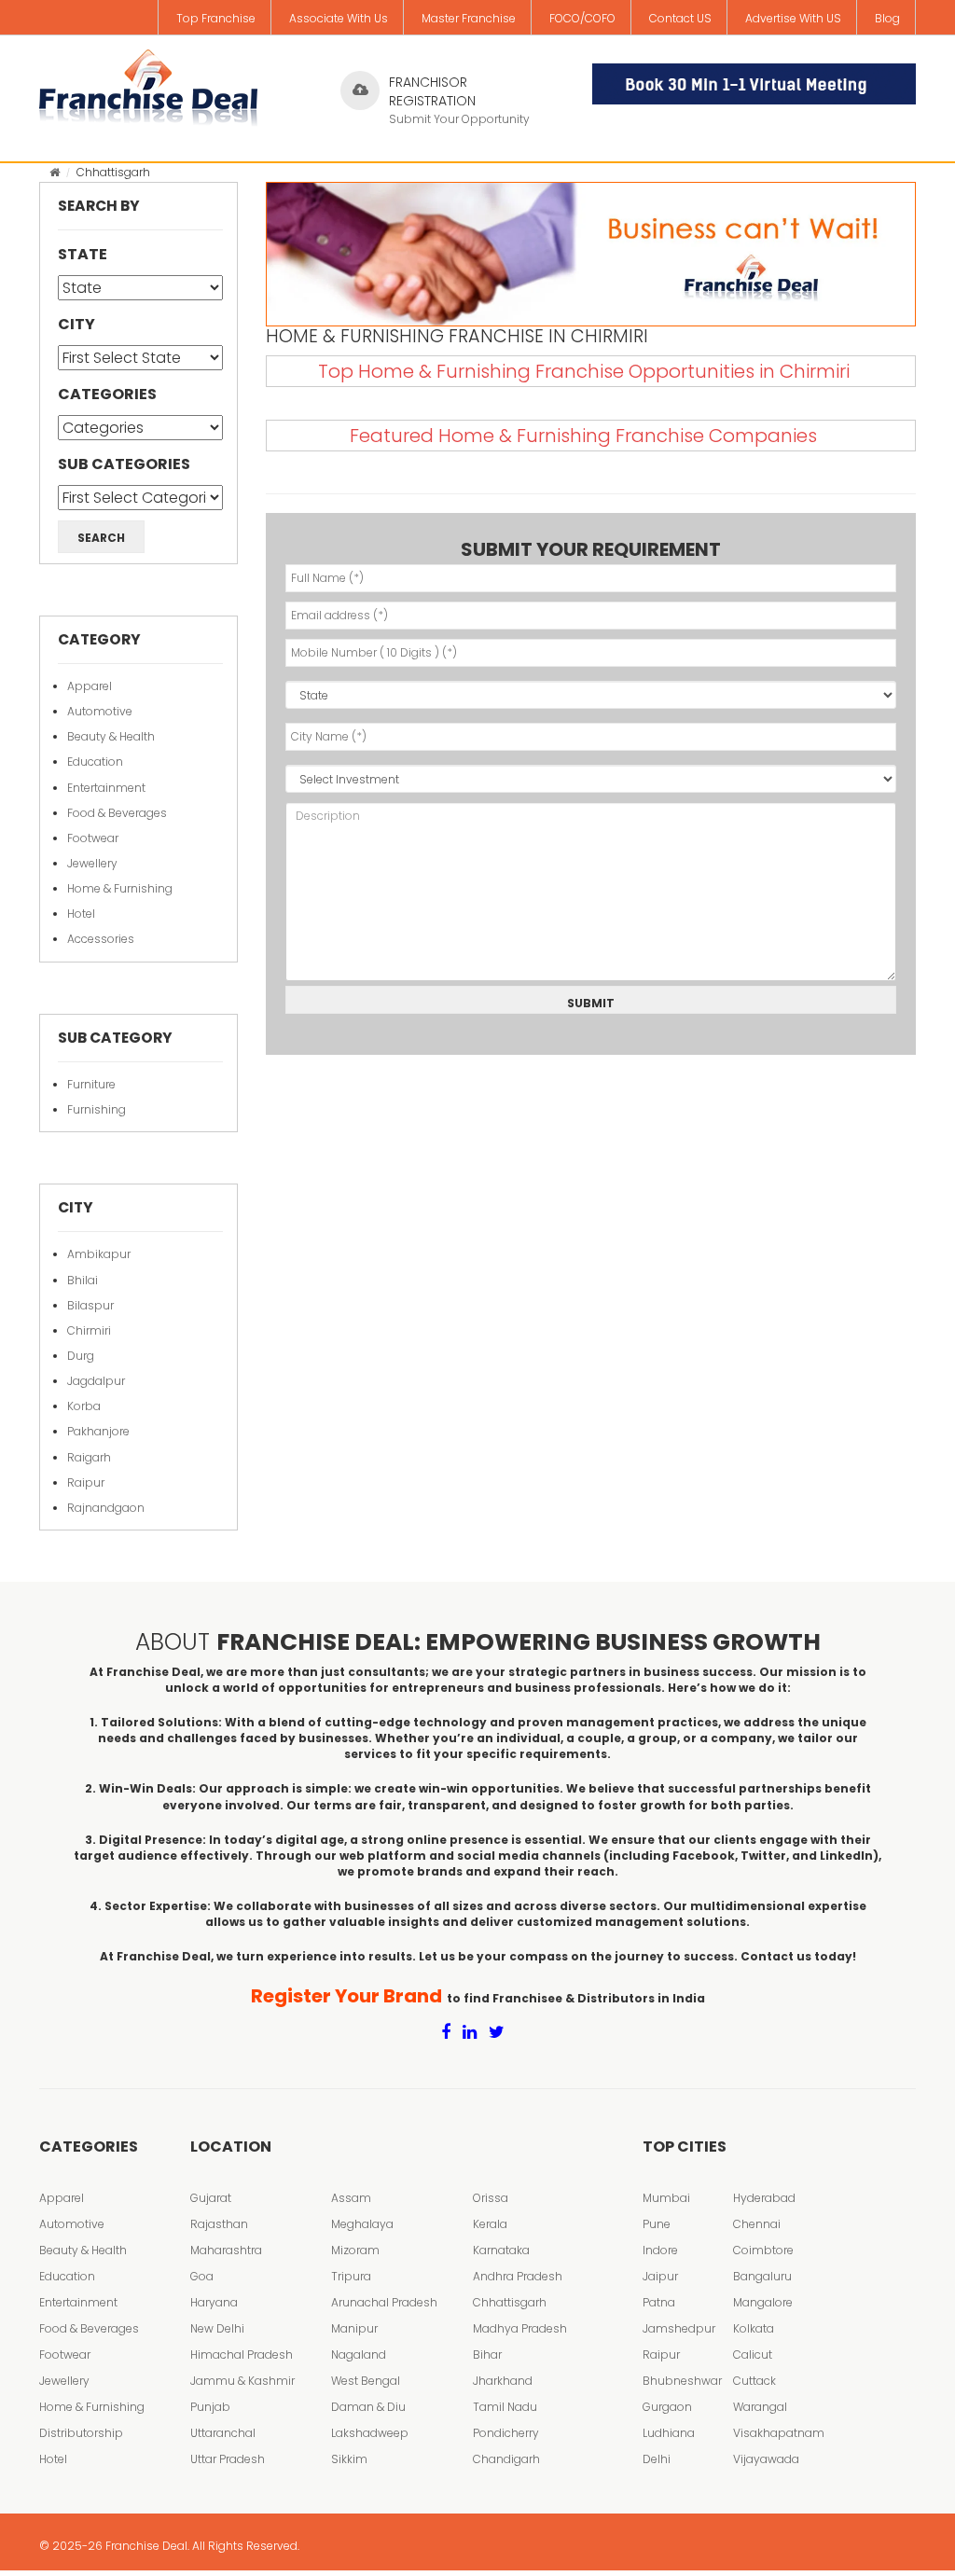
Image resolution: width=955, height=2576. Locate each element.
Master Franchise (469, 18)
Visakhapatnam (779, 2433)
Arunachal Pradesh (384, 2302)
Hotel (81, 914)
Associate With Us (339, 18)
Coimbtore (763, 2250)
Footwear (93, 838)
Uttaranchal (223, 2433)
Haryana (214, 2302)
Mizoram (355, 2250)
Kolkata (754, 2328)
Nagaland (359, 2354)
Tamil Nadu (505, 2407)
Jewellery (92, 863)
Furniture (91, 1084)
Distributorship (81, 2433)
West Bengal (366, 2381)
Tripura (351, 2276)
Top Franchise (216, 18)
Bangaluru (762, 2276)
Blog (887, 18)
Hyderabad (764, 2198)
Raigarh (89, 1457)
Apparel (90, 686)
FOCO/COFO (582, 18)
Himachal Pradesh (242, 2354)
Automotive (100, 711)
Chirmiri (89, 1330)
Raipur (86, 1482)
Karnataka (501, 2250)
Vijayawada (766, 2459)
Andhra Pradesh (518, 2276)
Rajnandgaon (106, 1508)
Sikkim (349, 2459)
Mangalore (763, 2302)
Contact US (680, 18)
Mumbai (666, 2198)
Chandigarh (506, 2459)
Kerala (490, 2224)
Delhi (657, 2459)
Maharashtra (226, 2250)
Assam (351, 2198)
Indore (660, 2250)
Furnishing (97, 1109)
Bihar (487, 2354)
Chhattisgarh (510, 2302)
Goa (202, 2276)
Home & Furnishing (120, 888)
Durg (81, 1356)
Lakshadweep (370, 2433)
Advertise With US (793, 18)
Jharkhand (503, 2381)
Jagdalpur (96, 1381)
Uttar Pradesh (228, 2459)
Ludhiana (669, 2433)
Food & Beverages (117, 813)
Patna (659, 2302)
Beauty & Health (111, 736)
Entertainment (106, 788)
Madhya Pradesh (520, 2328)
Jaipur (660, 2276)
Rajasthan (219, 2224)
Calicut (753, 2354)
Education (95, 762)
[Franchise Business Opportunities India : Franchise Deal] (148, 84)
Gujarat (211, 2198)
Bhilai (83, 1280)
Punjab (210, 2407)
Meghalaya (362, 2224)
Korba (84, 1406)
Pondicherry (506, 2433)
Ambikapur (99, 1254)
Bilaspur (90, 1305)
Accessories (101, 939)
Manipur (354, 2328)
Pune (657, 2224)
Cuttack (754, 2381)
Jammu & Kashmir (242, 2381)
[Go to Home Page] (55, 172)
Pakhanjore (98, 1431)
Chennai (757, 2224)
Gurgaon (667, 2407)
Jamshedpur (679, 2328)
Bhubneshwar (682, 2381)
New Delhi (217, 2328)
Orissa (491, 2198)
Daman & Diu (368, 2407)
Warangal (760, 2407)
